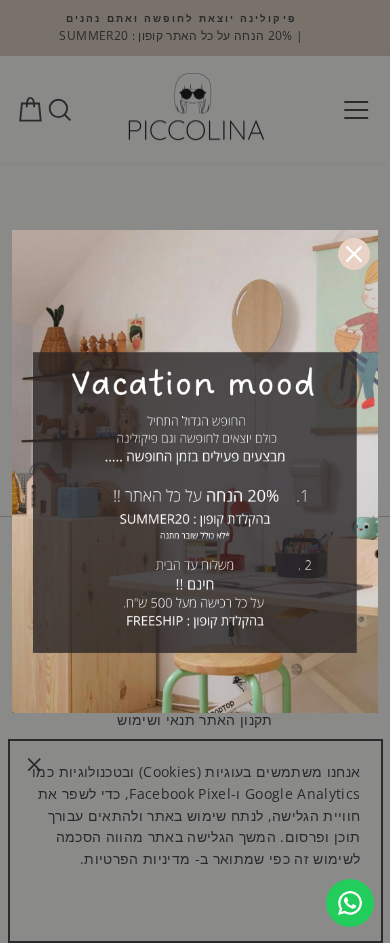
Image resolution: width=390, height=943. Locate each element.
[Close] (354, 254)
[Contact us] (350, 903)
